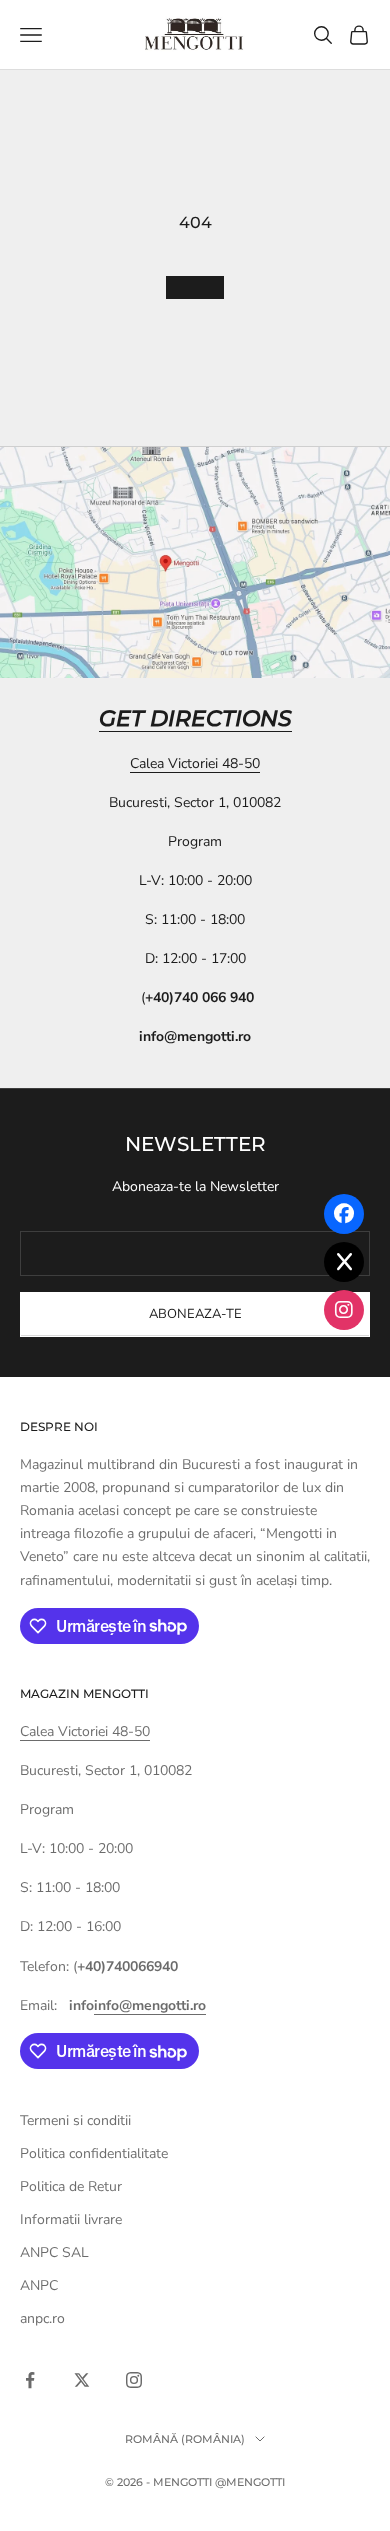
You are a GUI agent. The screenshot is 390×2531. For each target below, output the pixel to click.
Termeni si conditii (75, 2120)
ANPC (39, 2285)
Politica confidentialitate (94, 2153)
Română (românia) (185, 2439)
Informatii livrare (71, 2219)
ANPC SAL (54, 2252)
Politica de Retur (71, 2186)
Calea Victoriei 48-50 (195, 763)
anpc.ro (42, 2318)
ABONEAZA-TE (195, 1314)
